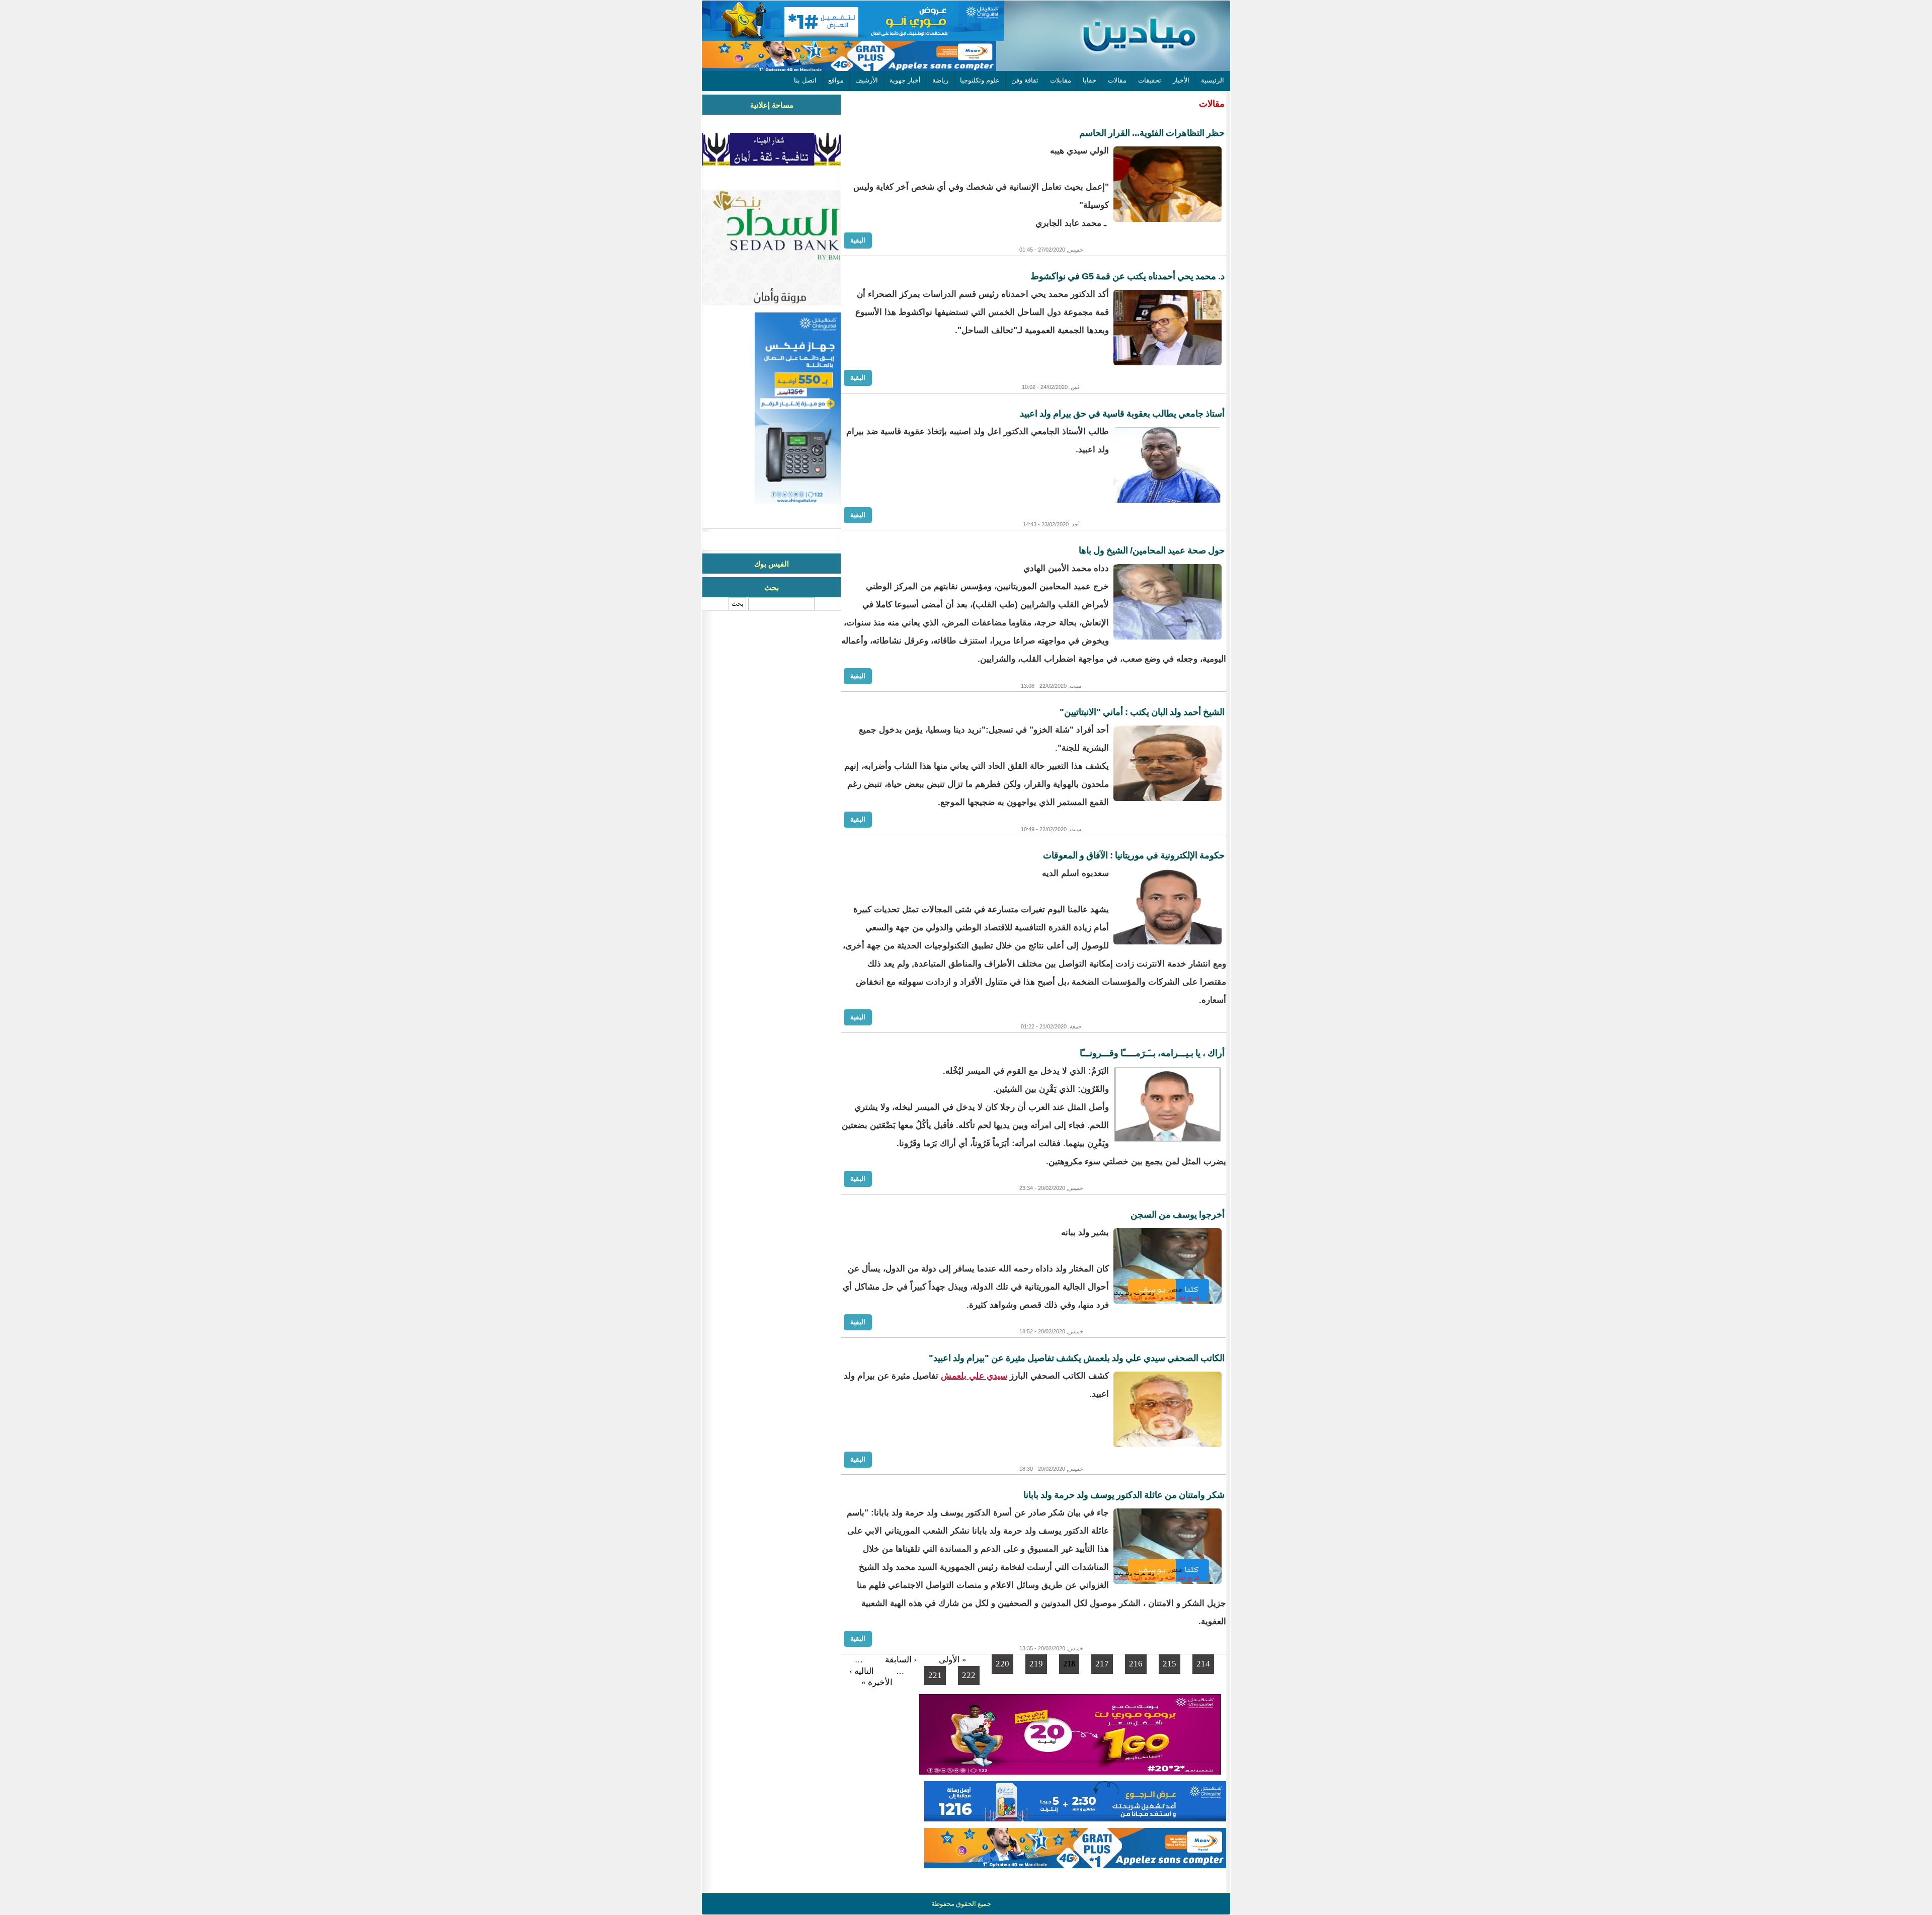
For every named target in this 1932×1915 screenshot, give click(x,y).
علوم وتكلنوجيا (980, 80)
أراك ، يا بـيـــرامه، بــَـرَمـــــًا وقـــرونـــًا (1152, 1053)
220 (1002, 1664)
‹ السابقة (901, 1660)
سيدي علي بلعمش (974, 1376)
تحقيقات (1150, 80)
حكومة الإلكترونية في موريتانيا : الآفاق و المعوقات (1134, 855)
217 (1102, 1664)
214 (1203, 1664)
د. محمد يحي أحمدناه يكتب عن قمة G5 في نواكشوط (1128, 276)
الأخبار (1181, 80)
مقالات (1117, 80)
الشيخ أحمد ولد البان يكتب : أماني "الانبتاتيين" (1142, 712)
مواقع (836, 80)
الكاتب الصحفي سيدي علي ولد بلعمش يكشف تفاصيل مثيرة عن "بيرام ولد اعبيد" (1077, 1358)
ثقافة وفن (1025, 80)
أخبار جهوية (905, 80)
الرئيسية (1213, 80)
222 (969, 1675)
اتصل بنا (805, 80)
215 (1170, 1664)
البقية (858, 240)
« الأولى (953, 1660)
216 (1136, 1664)
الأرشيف (867, 80)
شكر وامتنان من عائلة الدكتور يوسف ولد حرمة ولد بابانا (1124, 1495)
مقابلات (1061, 80)
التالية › (862, 1671)
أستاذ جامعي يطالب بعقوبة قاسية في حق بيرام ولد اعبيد (1122, 414)
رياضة (940, 80)
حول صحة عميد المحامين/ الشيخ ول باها (1152, 550)
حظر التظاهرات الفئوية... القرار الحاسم (1152, 133)
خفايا (1090, 80)
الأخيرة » (877, 1682)
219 (1036, 1664)
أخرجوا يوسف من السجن (1178, 1215)
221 (935, 1675)
